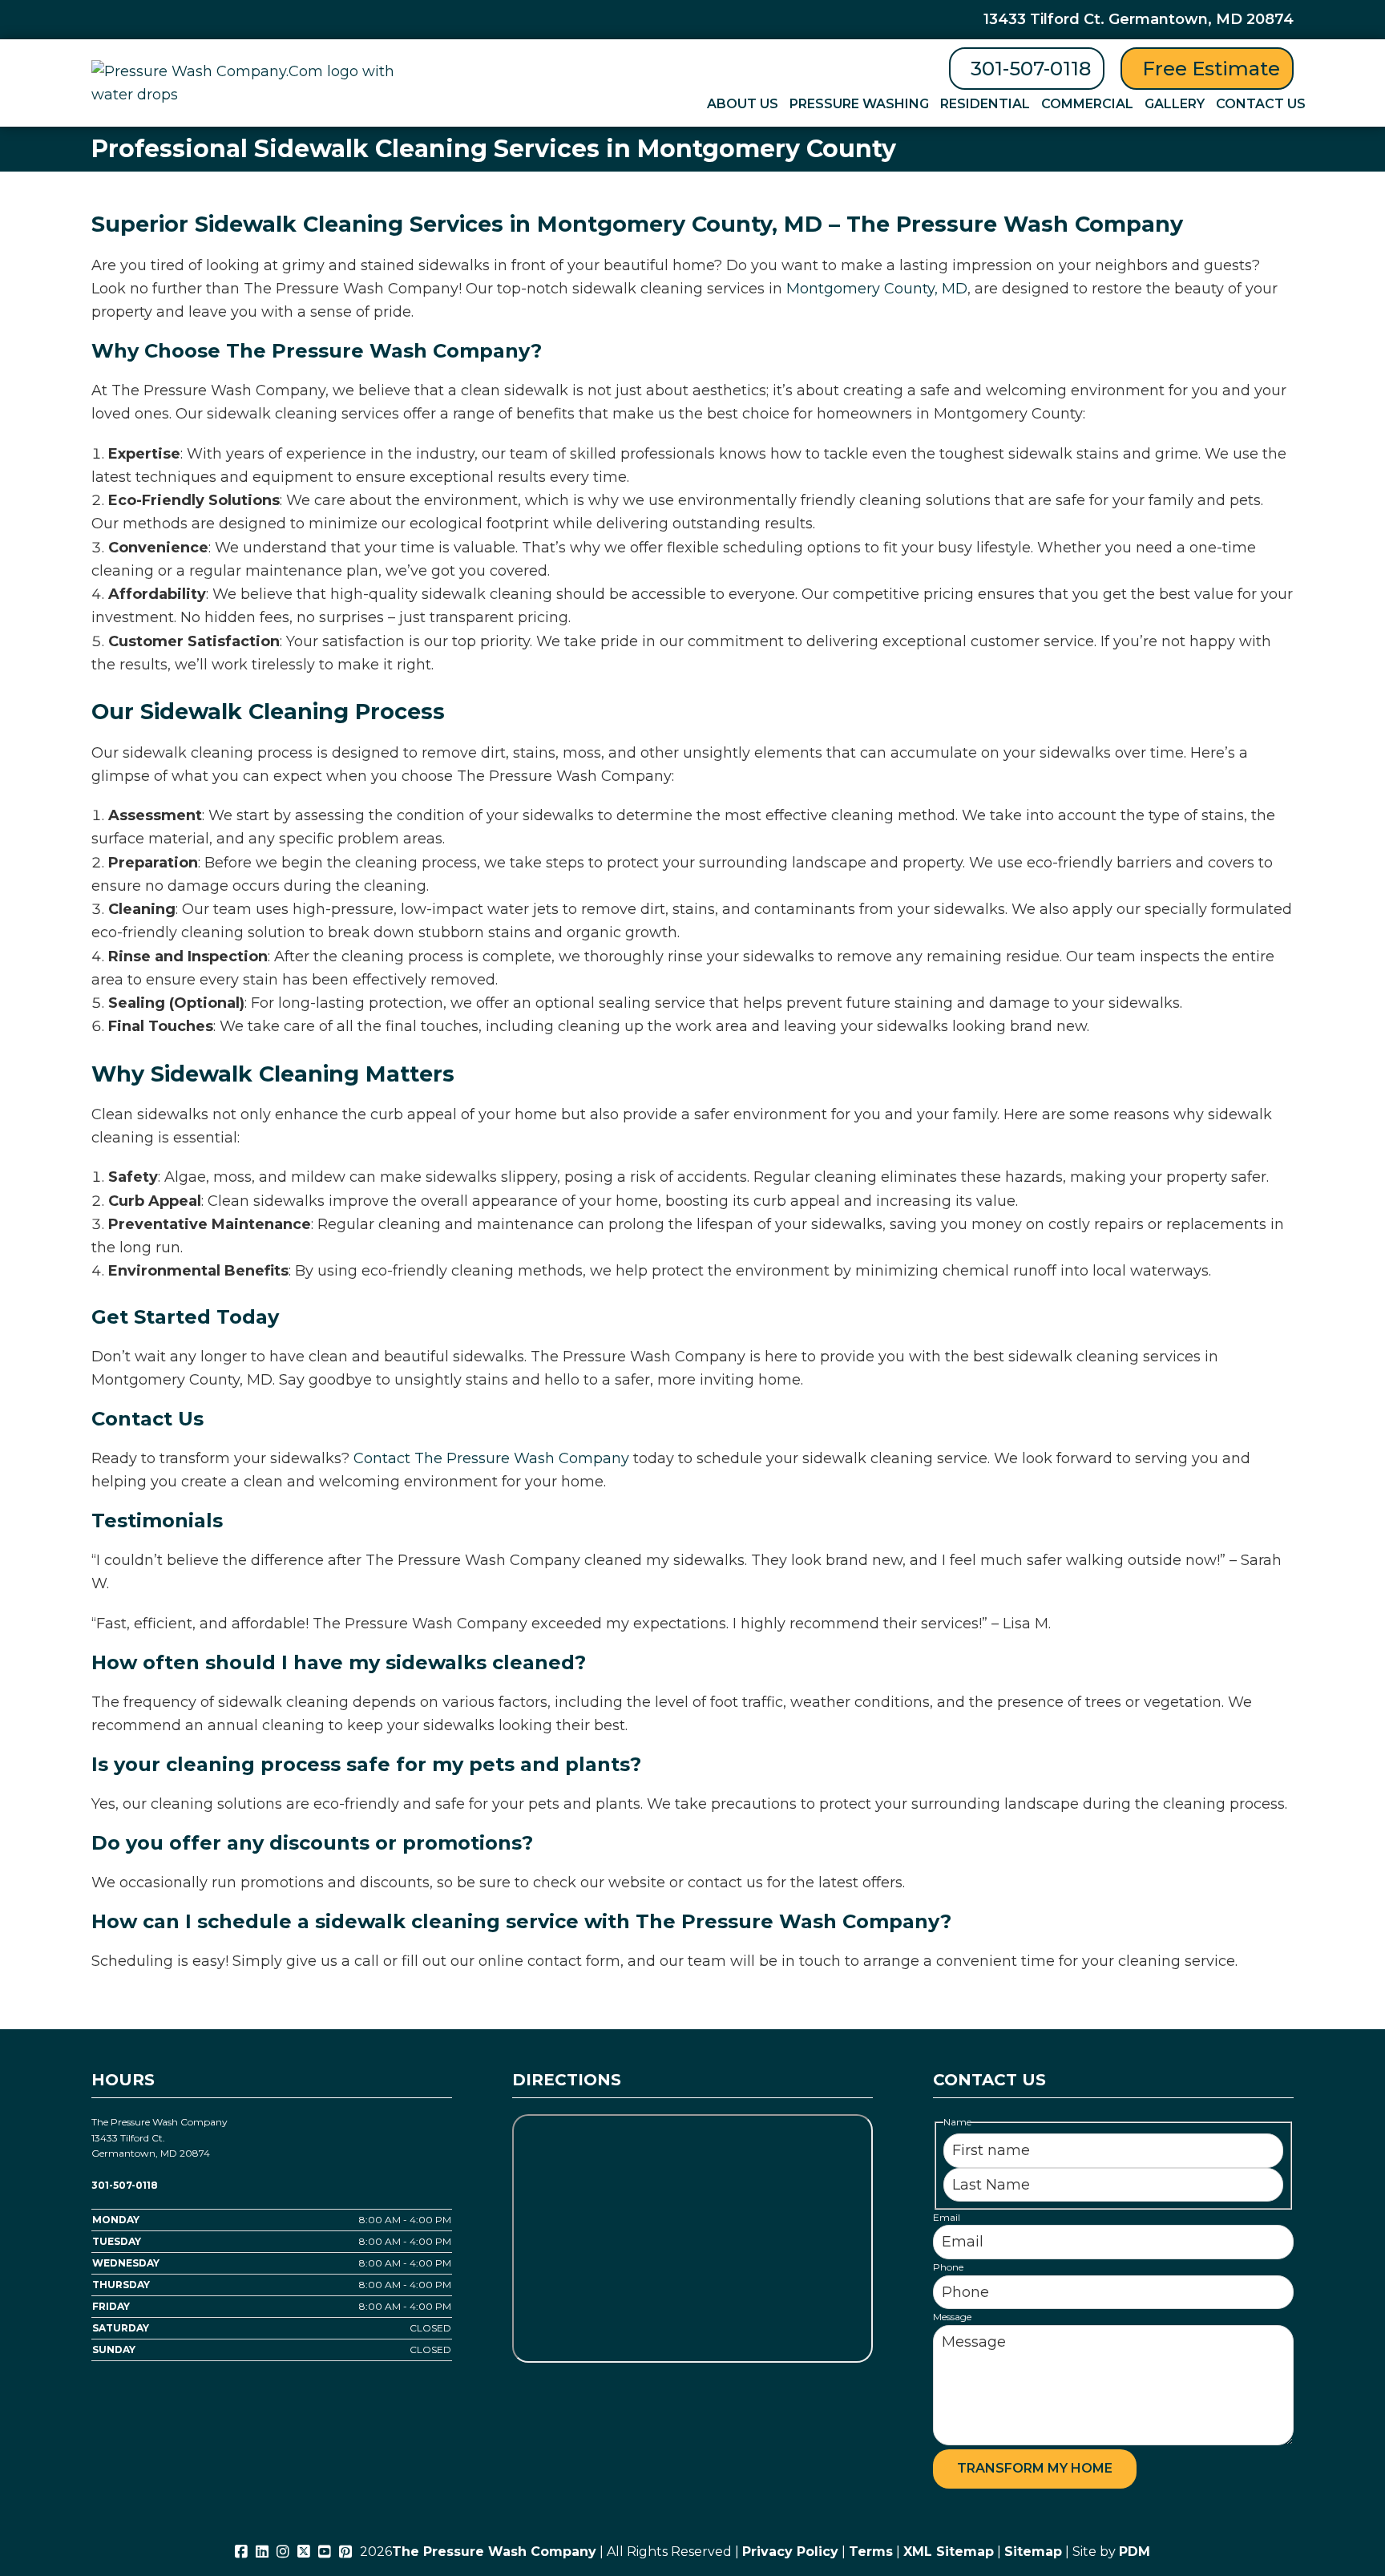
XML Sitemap (949, 2552)
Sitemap (1033, 2552)
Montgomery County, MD (877, 289)
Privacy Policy (790, 2552)
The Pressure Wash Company (494, 2552)
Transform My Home (1035, 2468)
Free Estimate (1211, 69)
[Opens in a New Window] (241, 2552)
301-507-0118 (1031, 69)
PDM (1135, 2552)
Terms (871, 2552)
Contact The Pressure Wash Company (491, 1458)
